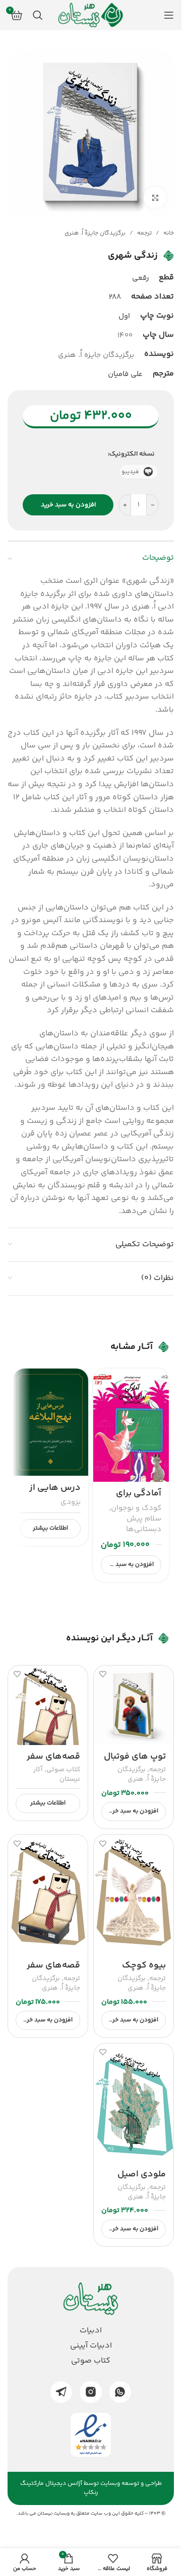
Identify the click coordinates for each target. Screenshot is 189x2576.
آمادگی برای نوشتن (139, 1500)
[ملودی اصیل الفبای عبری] (134, 2103)
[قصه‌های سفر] (48, 1705)
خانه (169, 233)
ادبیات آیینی (91, 2346)
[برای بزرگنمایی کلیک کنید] (155, 198)
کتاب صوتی (63, 1770)
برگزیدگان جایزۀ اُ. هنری (95, 233)
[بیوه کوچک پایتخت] (134, 1894)
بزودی (71, 1502)
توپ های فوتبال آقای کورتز (135, 1763)
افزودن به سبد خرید (68, 505)
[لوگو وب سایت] (91, 15)
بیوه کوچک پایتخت (144, 1972)
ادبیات (91, 2331)
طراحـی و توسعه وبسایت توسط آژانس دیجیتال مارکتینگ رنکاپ (91, 2488)
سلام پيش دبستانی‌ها (144, 1524)
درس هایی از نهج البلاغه (55, 1494)
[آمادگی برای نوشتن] (131, 1425)
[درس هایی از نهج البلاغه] (50, 1422)
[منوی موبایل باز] (169, 15)
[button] (131, 1565)
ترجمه (144, 233)
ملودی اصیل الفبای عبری (142, 2181)
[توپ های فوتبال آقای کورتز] (134, 1705)
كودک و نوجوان (136, 1508)
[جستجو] (38, 15)
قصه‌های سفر (53, 1757)
